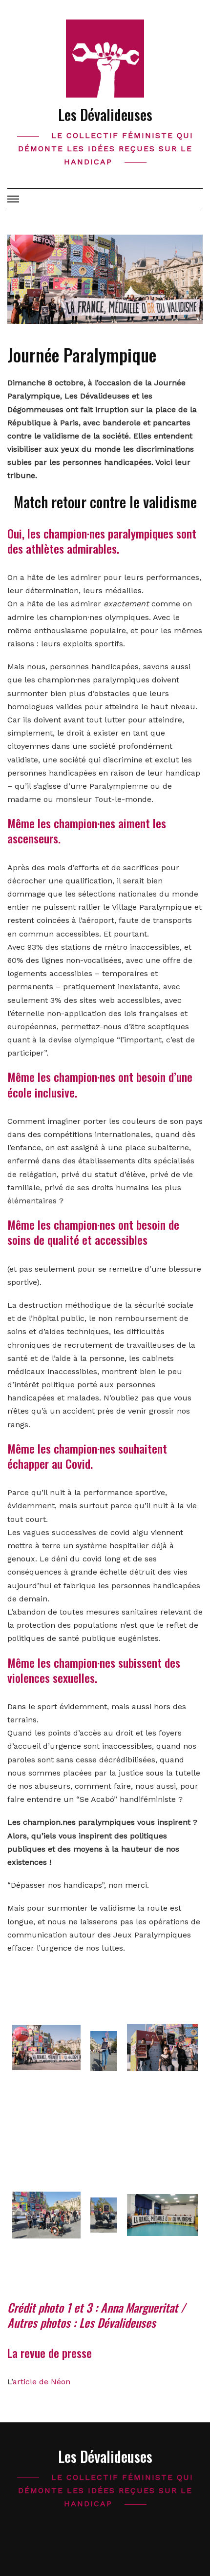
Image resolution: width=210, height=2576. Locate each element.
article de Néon (42, 2382)
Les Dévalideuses (105, 114)
